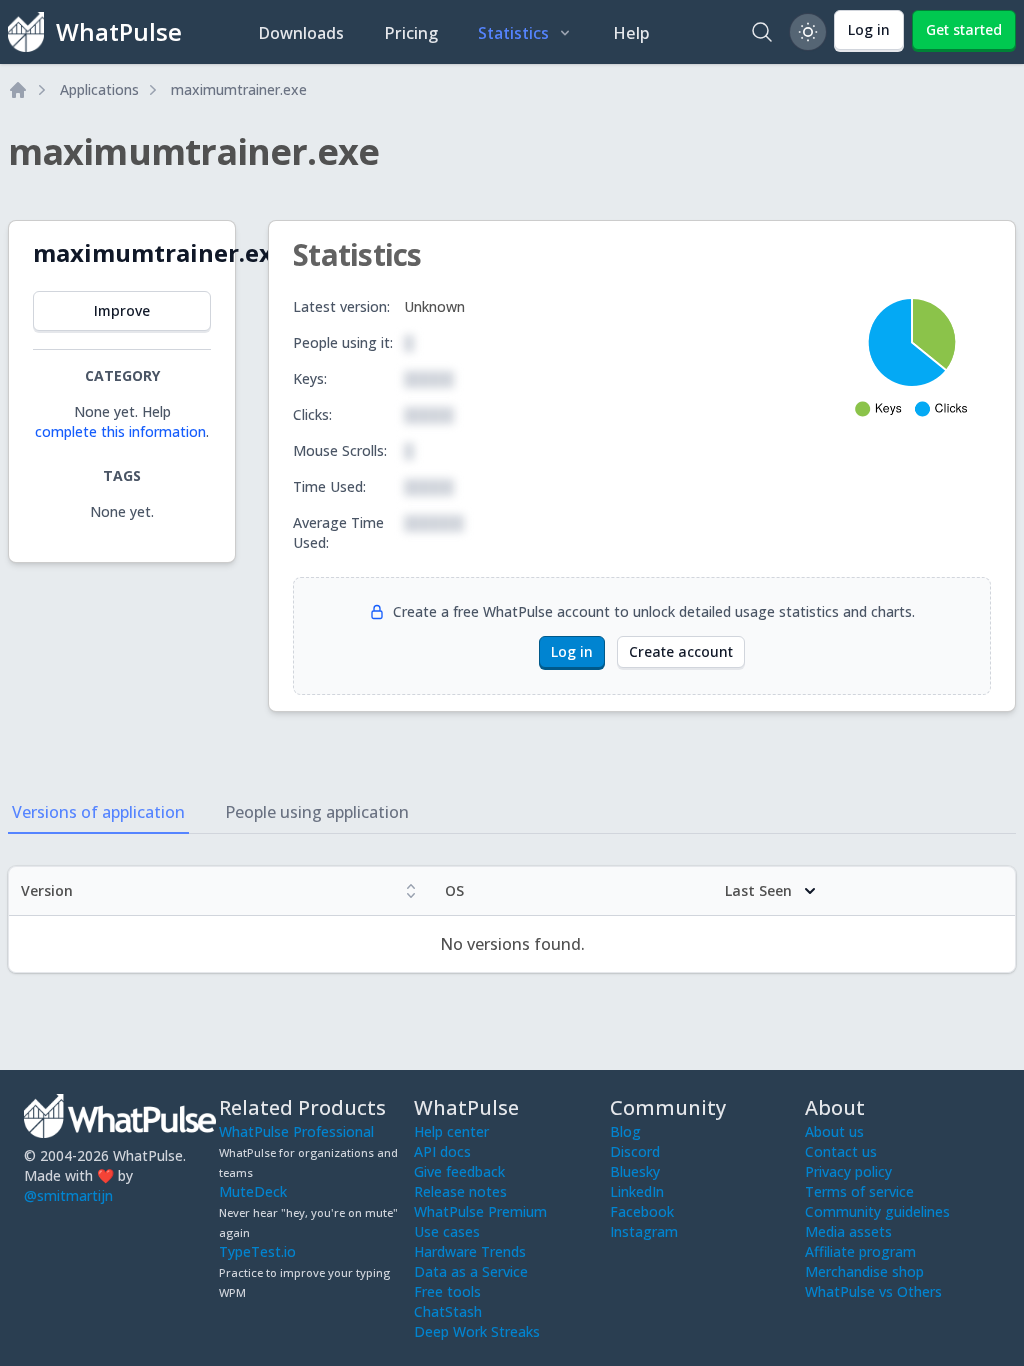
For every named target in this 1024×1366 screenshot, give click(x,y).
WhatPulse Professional (296, 1131)
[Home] (18, 90)
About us (834, 1131)
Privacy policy (848, 1171)
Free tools (447, 1291)
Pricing (411, 33)
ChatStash (448, 1311)
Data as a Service (471, 1271)
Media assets (848, 1231)
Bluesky (635, 1171)
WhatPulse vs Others (873, 1291)
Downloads (301, 33)
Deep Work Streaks (477, 1331)
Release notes (460, 1191)
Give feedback (459, 1171)
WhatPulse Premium (480, 1211)
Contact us (841, 1151)
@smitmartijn (68, 1195)
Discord (635, 1151)
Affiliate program (860, 1251)
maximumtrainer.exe (239, 89)
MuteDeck (253, 1191)
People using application (317, 812)
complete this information (120, 431)
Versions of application (98, 812)
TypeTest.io (257, 1251)
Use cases (447, 1231)
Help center (451, 1131)
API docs (442, 1151)
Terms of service (859, 1191)
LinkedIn (637, 1191)
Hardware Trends (470, 1251)
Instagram (644, 1231)
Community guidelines (877, 1211)
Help (631, 33)
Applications (99, 89)
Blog (625, 1131)
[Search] (762, 32)
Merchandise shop (864, 1271)
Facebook (642, 1211)
